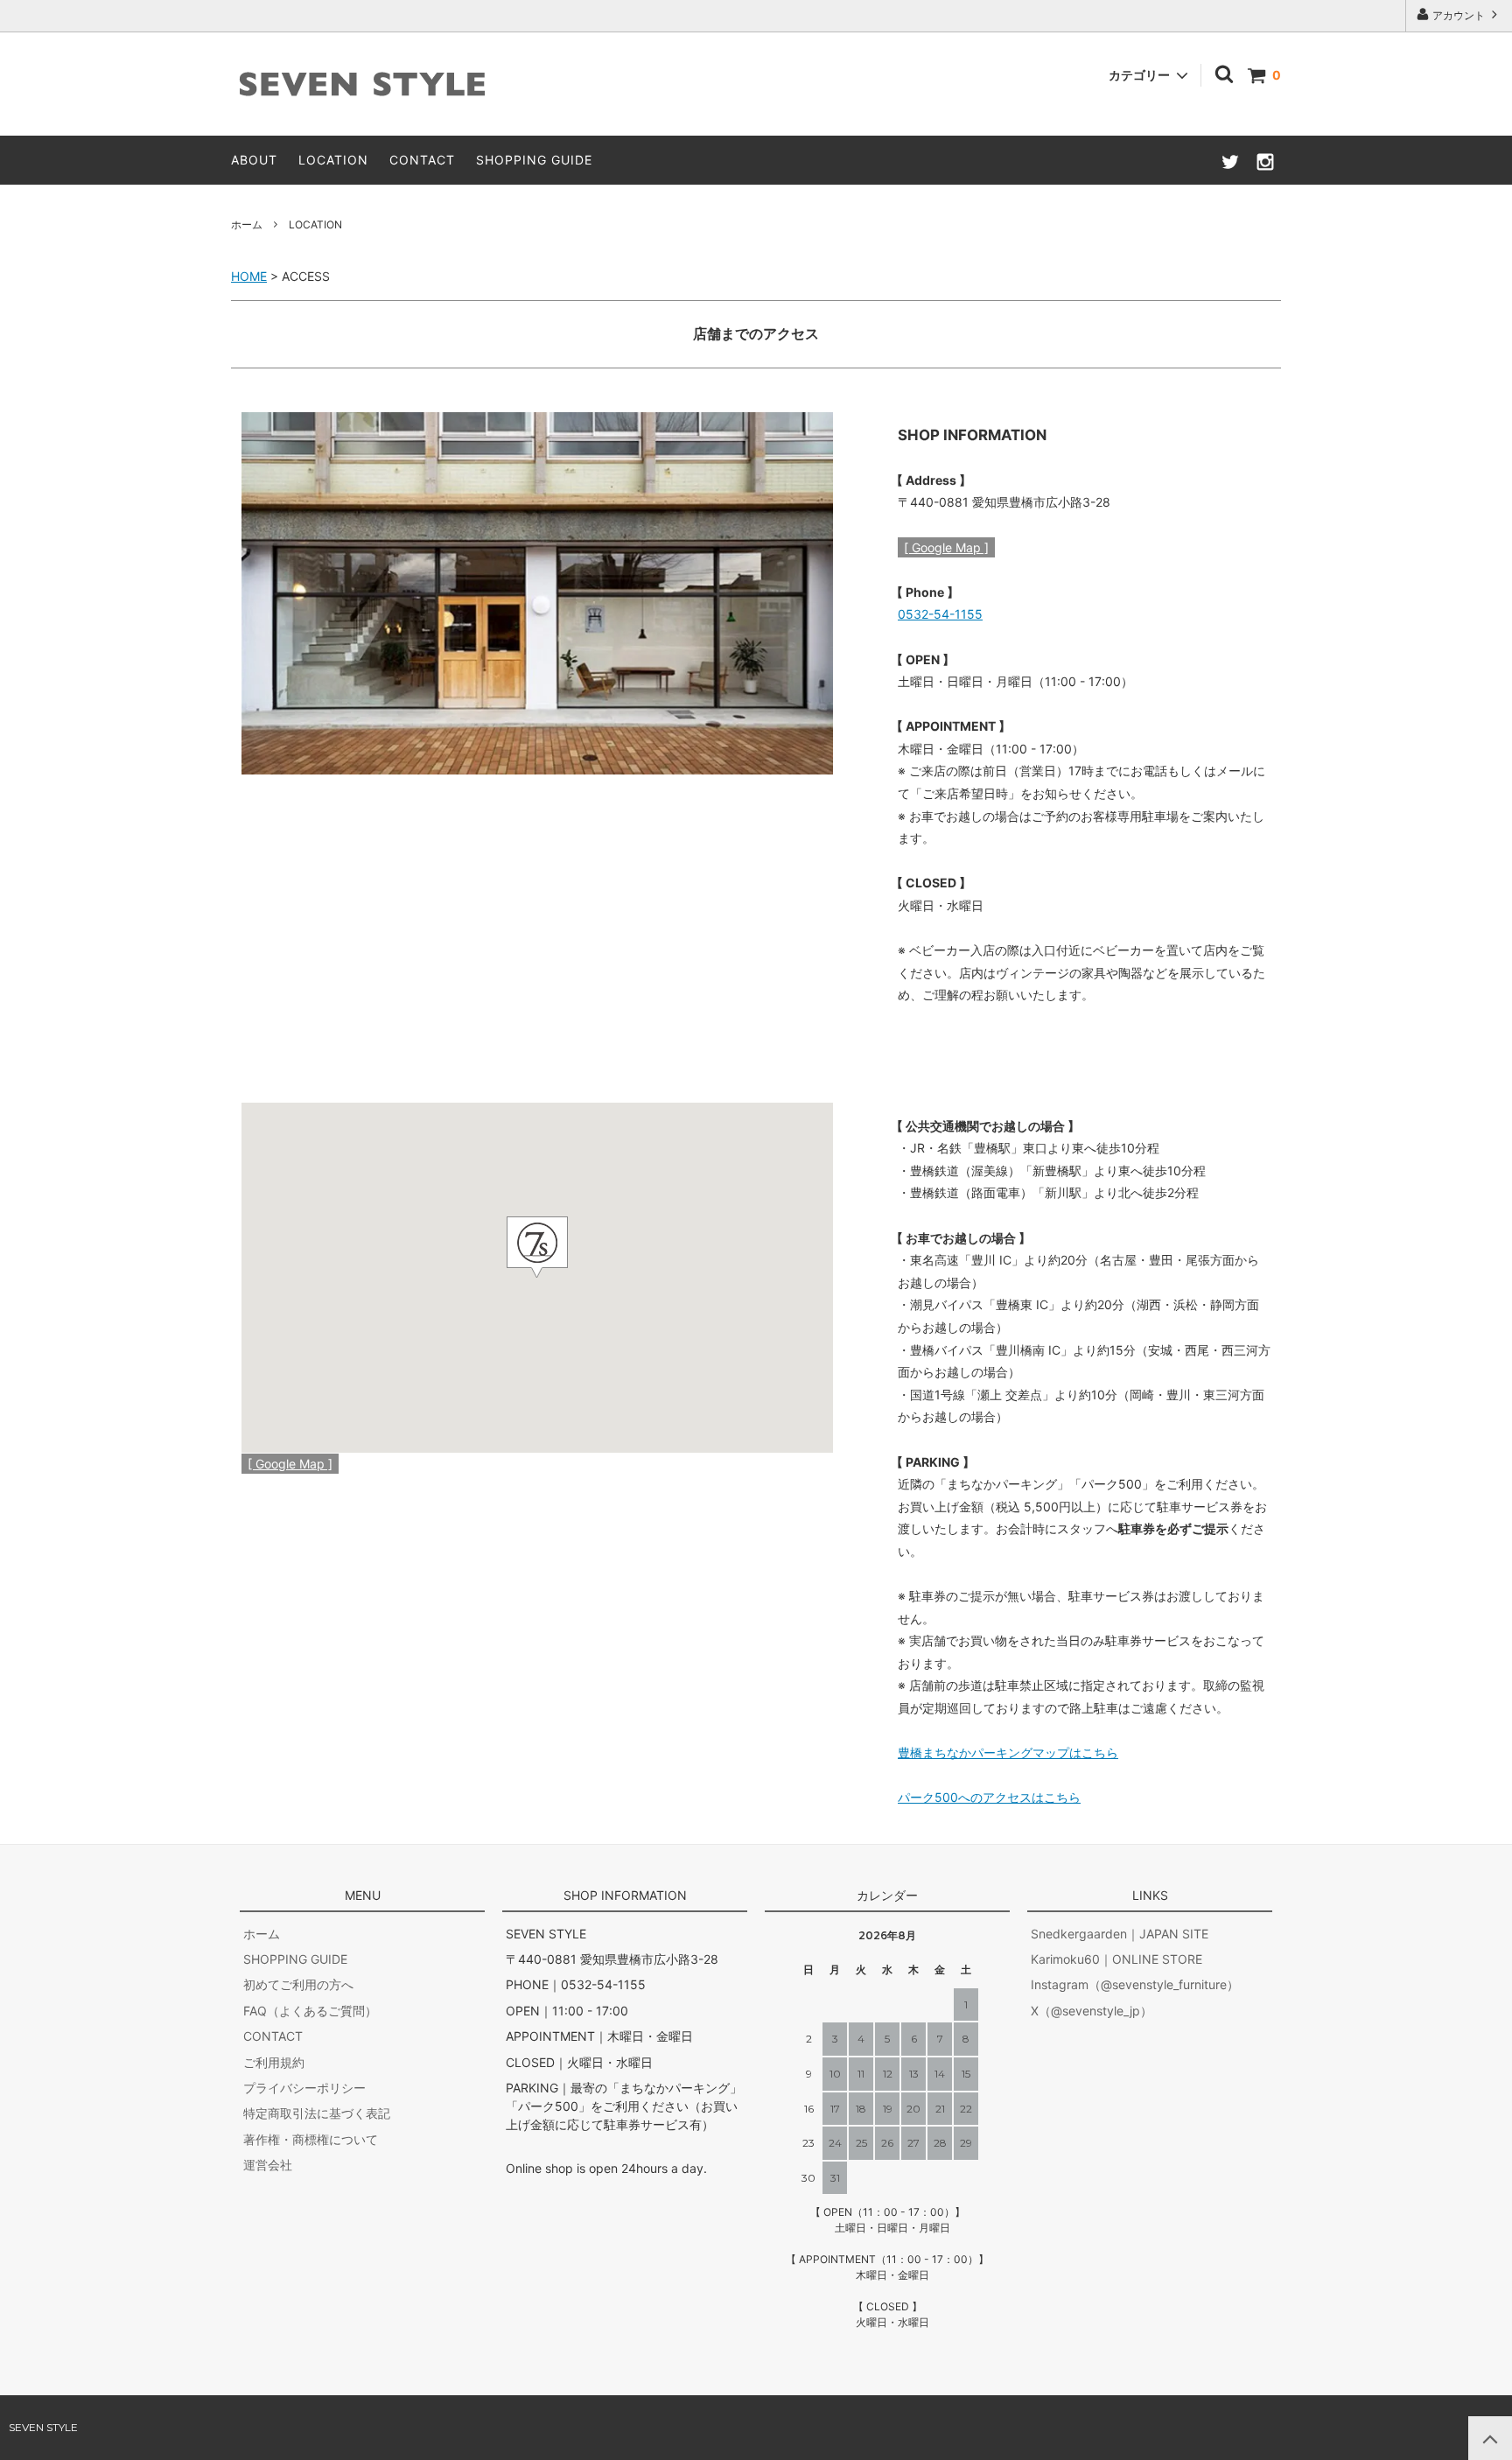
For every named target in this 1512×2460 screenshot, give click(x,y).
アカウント (1459, 15)
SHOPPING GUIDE (534, 160)
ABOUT (254, 160)
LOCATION (333, 160)
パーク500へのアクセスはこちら (989, 1797)
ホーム (247, 224)
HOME (249, 276)
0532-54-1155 (940, 614)
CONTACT (422, 160)
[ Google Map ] (946, 547)
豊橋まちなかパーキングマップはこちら (1008, 1752)
